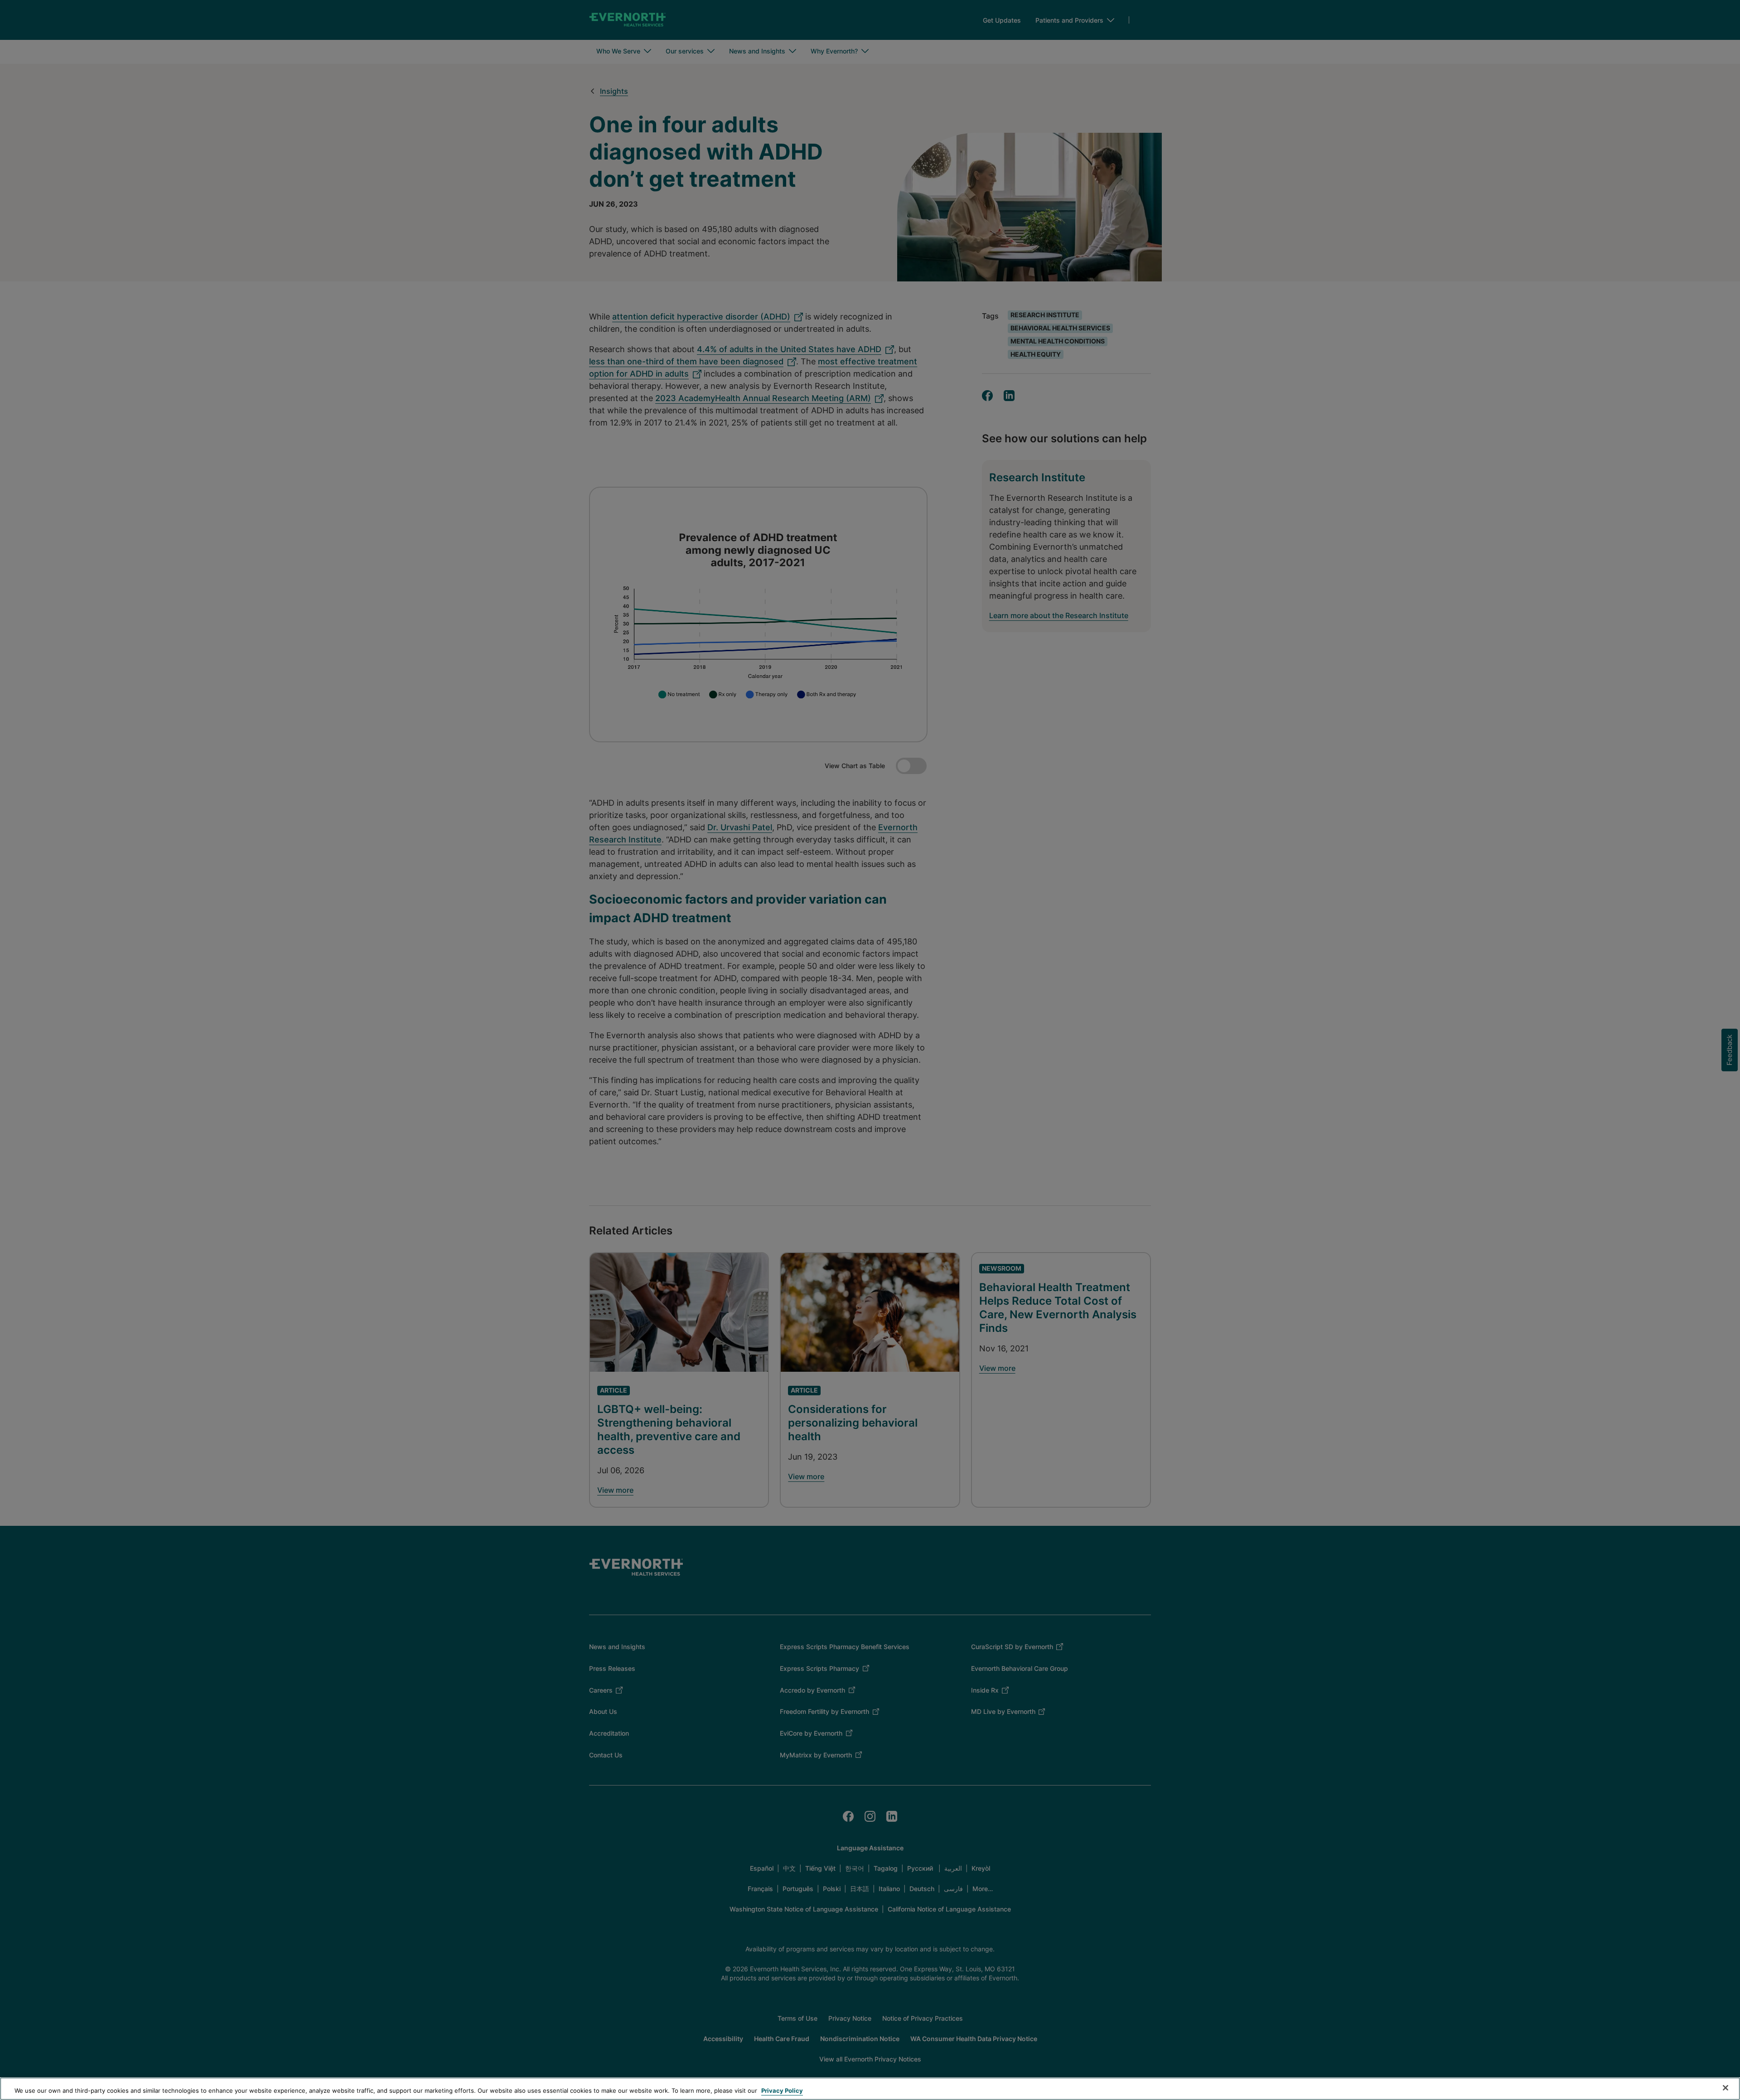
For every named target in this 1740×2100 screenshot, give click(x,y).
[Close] (1725, 2088)
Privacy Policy (782, 2090)
